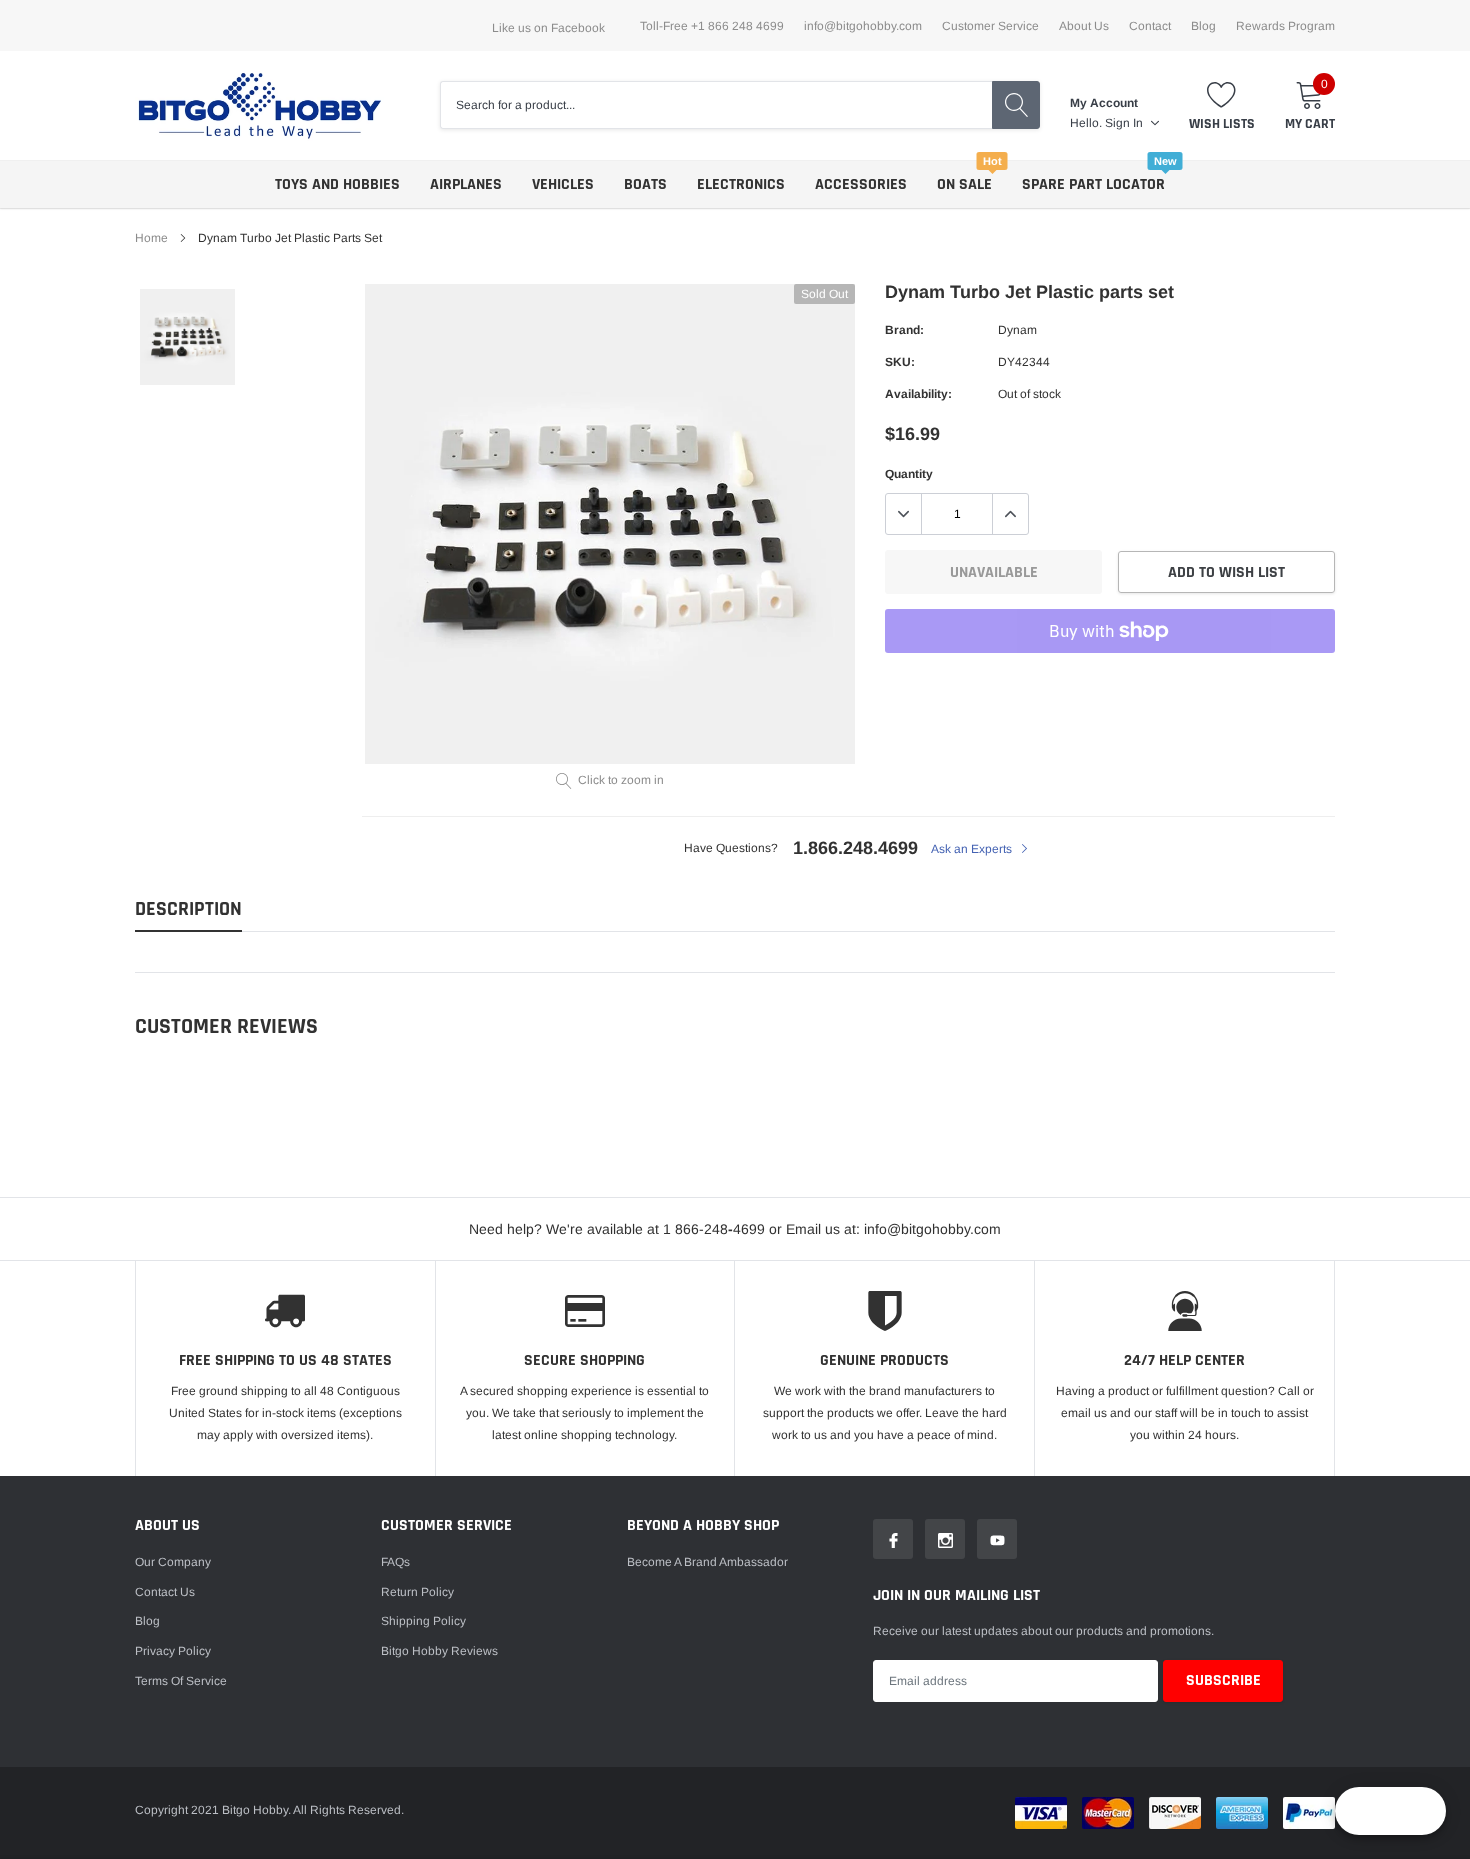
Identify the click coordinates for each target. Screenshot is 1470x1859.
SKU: (900, 362)
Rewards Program (1285, 26)
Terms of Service (181, 1681)
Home (151, 238)
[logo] (260, 105)
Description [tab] (188, 909)
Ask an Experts (973, 849)
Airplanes (466, 184)
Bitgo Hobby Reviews (439, 1651)
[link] (187, 336)
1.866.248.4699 (855, 848)
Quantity (909, 474)
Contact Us (165, 1592)
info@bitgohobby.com (863, 26)
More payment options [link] (1110, 680)
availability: (918, 394)
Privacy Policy (173, 1651)
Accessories (861, 184)
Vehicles (563, 184)
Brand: (904, 330)
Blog (1203, 26)
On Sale (964, 184)
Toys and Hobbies (337, 184)
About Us (1084, 26)
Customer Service (990, 26)
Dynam (1017, 330)
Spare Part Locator (1093, 184)
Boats (645, 184)
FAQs (395, 1562)
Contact (1150, 26)
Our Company (173, 1562)
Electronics (741, 184)
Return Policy (417, 1592)
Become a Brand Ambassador (707, 1562)
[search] (1016, 105)
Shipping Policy (423, 1621)
